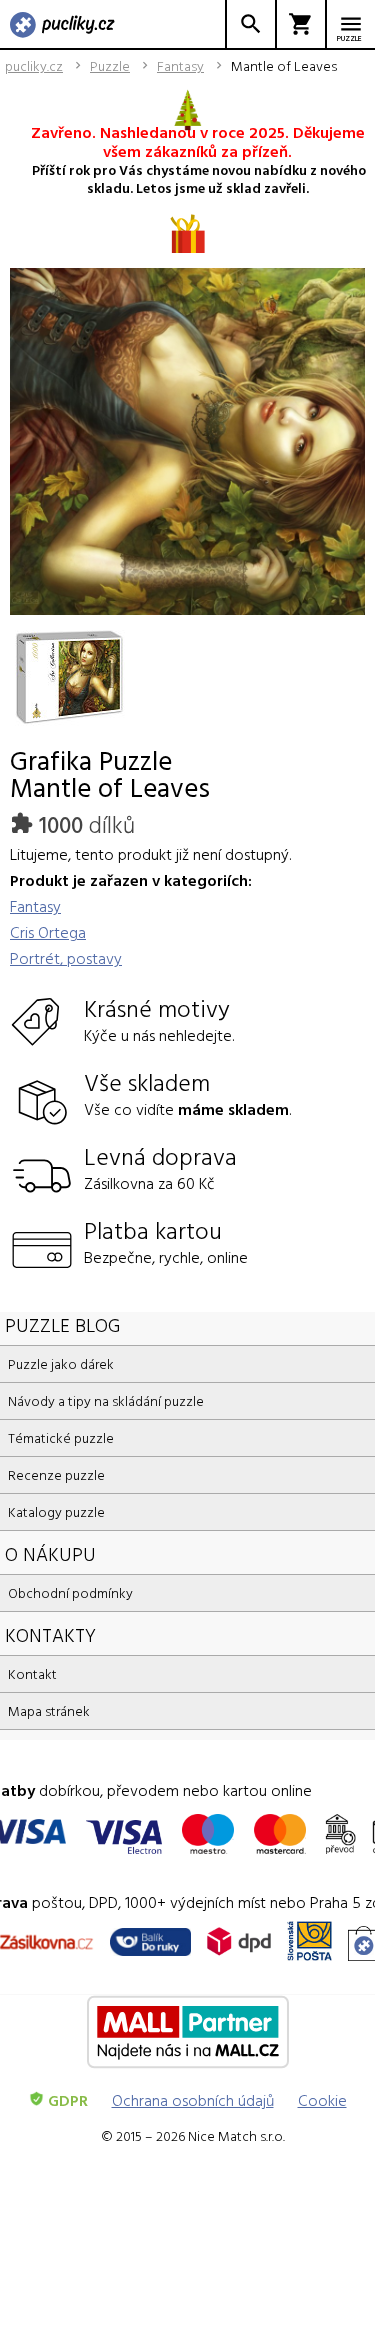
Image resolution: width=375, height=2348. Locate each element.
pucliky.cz (34, 66)
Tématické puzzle (61, 1437)
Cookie (322, 2100)
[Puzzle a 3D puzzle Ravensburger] (62, 26)
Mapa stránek (49, 1710)
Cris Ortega (48, 932)
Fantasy (180, 66)
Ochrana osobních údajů (193, 2100)
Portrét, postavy (66, 958)
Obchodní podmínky (70, 1592)
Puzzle (110, 66)
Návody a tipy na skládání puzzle (106, 1400)
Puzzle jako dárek (61, 1363)
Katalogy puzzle (56, 1511)
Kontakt (32, 1673)
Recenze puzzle (56, 1474)
